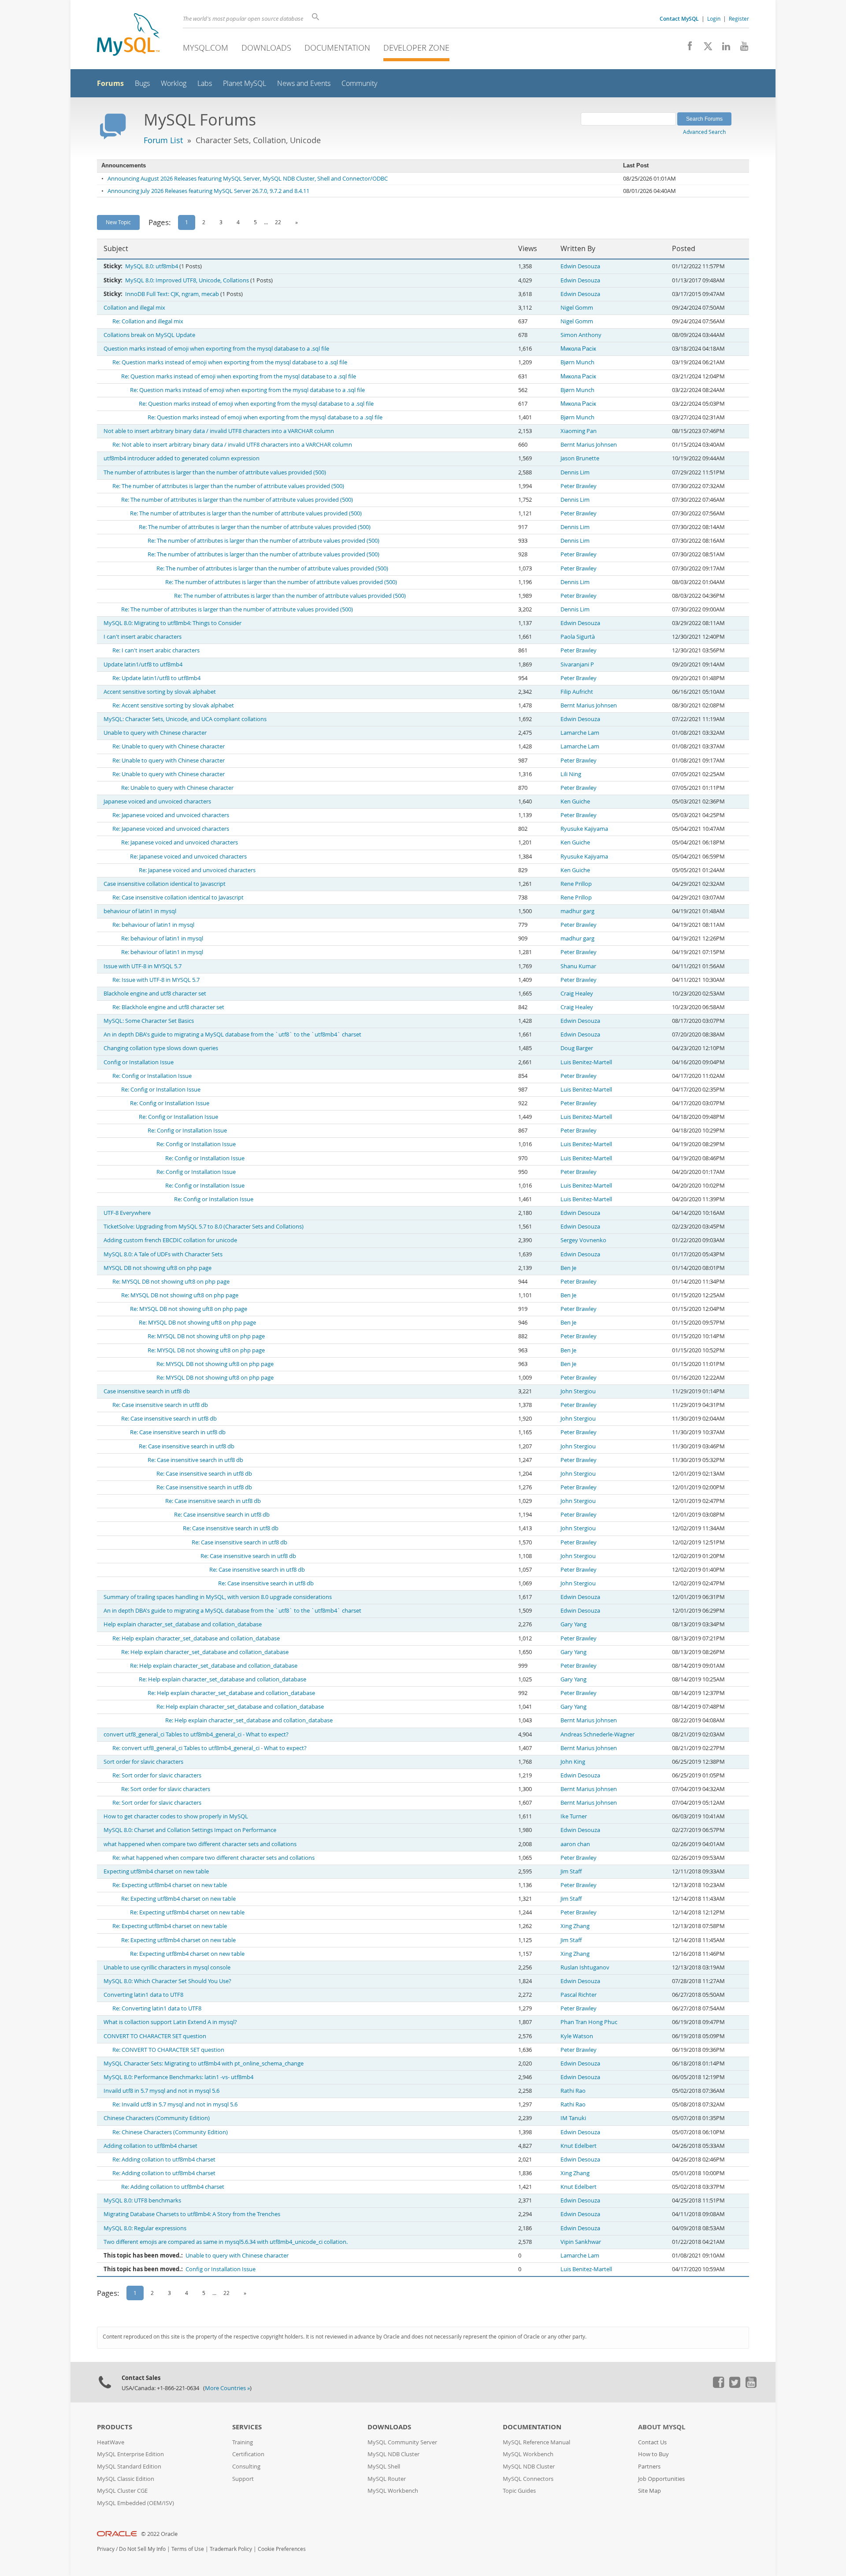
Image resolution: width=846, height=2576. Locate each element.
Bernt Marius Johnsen (589, 445)
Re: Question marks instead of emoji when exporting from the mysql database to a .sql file (230, 362)
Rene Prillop (576, 884)
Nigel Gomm (577, 308)
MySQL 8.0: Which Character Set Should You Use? (167, 1981)
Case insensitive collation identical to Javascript (165, 884)
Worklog (174, 83)
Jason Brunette (580, 458)
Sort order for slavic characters (143, 1762)
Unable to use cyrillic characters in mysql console (167, 1967)
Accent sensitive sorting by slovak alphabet (160, 692)
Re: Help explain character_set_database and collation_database (196, 1638)
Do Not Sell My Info (142, 2549)
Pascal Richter (579, 1995)
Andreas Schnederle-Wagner (597, 1734)
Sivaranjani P (577, 664)
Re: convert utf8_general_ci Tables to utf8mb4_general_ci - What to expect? (210, 1748)
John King (573, 1762)
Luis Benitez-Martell (586, 1062)
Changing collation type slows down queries (161, 1048)
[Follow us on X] (705, 48)
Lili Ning (571, 774)
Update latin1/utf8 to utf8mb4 (143, 664)
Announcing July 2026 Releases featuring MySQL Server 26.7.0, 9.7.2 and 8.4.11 (208, 191)
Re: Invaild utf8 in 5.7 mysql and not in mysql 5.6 (175, 2104)
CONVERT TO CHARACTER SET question (155, 2036)
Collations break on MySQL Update (149, 335)
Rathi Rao (573, 2091)
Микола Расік (578, 349)
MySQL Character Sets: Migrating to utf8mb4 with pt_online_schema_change (204, 2063)
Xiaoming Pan (579, 431)
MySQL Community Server (402, 2442)
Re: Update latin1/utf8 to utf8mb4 (156, 678)
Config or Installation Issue (139, 1062)
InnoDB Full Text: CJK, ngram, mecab (172, 294)
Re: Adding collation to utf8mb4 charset (164, 2160)
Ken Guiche (575, 801)
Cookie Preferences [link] (282, 2549)
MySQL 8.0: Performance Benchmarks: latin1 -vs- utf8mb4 (178, 2077)
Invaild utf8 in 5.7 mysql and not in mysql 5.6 (161, 2091)
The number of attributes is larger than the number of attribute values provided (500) (215, 472)
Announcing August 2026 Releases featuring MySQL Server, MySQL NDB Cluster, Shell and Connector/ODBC (248, 179)
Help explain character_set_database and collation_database (183, 1624)
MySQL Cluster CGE (122, 2491)
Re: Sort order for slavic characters (157, 1775)
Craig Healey (577, 994)
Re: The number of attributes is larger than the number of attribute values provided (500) (228, 486)
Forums (110, 83)
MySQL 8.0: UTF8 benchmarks (142, 2200)
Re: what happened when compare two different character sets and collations (213, 1858)
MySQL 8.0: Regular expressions (145, 2228)
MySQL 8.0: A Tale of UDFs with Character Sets (163, 1254)
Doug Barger (577, 1048)
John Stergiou (578, 1391)
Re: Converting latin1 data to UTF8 (157, 2008)
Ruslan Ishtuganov (585, 1967)
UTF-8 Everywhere (127, 1213)
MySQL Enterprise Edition (130, 2454)
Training (243, 2442)
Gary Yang (573, 1624)
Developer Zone (416, 48)
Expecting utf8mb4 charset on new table (156, 1871)
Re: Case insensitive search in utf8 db (160, 1405)
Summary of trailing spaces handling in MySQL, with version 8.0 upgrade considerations (218, 1597)
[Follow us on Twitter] (735, 2386)
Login (714, 19)
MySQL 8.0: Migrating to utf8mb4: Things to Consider (173, 623)
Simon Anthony (581, 335)
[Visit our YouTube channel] (741, 48)
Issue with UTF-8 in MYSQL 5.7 (143, 966)
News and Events (304, 83)
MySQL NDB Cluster (393, 2454)
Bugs (142, 83)
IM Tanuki (573, 2118)
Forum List (163, 140)
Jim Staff (571, 1871)
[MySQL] (128, 35)
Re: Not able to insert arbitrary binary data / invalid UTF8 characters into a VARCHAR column (232, 445)
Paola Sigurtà (578, 637)
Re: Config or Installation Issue (152, 1076)
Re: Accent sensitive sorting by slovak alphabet (173, 705)
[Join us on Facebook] (687, 48)
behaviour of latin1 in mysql (140, 911)
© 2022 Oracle (159, 2534)
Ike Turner (574, 1816)
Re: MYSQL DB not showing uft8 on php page (171, 1282)
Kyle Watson (577, 2036)
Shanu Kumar (578, 966)
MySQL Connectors (528, 2479)
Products (115, 2427)
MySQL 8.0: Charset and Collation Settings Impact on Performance (190, 1830)
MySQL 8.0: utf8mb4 (152, 266)
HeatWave (111, 2442)
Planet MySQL (245, 83)
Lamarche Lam (580, 733)
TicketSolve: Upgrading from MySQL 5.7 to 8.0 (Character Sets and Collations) (204, 1227)
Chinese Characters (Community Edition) (157, 2118)
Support (243, 2479)
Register (739, 19)
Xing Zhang (575, 1926)
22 (278, 222)
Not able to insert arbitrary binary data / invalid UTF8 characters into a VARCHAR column (219, 431)
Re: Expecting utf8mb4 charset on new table (170, 1885)
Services (247, 2427)
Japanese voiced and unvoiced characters (157, 801)
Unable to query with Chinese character (155, 733)
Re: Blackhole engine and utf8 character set (168, 1007)
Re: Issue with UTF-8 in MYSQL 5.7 (156, 980)
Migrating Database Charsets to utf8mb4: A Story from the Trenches (192, 2214)
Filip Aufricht (577, 692)
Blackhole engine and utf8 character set (155, 994)
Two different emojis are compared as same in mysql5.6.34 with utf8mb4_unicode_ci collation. (226, 2242)
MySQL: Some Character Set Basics (149, 1021)
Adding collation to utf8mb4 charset (150, 2146)
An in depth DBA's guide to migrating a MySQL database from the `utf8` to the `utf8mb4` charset (232, 1034)
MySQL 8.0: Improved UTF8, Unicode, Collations (187, 280)
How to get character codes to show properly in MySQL (176, 1816)
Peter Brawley (579, 486)
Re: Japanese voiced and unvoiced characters (171, 815)
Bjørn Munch (577, 362)
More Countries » (227, 2388)
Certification (248, 2454)
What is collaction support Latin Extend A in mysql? (170, 2022)
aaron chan (575, 1844)
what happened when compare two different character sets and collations (200, 1844)
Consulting (246, 2467)
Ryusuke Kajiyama (584, 829)
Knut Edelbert (579, 2146)
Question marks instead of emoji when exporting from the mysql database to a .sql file (216, 349)
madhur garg (577, 911)
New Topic (118, 222)
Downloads (266, 48)
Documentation (337, 48)
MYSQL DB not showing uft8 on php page (158, 1268)
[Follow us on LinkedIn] (723, 48)
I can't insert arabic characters (143, 637)
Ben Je (568, 1268)
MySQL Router (387, 2479)
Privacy (106, 2549)
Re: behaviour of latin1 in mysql (153, 925)
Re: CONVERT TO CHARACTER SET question (168, 2050)
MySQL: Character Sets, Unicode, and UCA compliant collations (185, 719)
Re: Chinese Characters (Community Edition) (170, 2132)
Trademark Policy (231, 2549)
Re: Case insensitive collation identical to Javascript (178, 898)
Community (359, 83)
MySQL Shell (384, 2467)
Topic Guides (519, 2491)
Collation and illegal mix (134, 308)
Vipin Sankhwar (581, 2242)
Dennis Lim (575, 472)
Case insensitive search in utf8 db (147, 1391)
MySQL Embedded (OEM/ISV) (135, 2503)
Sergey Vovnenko (583, 1240)
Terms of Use (188, 2549)
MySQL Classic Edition (126, 2479)
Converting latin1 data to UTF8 (143, 1995)
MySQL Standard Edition (129, 2467)
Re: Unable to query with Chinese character (169, 746)
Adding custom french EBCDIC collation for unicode (170, 1240)
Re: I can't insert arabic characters (156, 650)
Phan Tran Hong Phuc (589, 2022)
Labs (205, 83)
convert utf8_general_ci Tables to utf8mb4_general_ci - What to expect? (196, 1734)
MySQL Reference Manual (536, 2442)
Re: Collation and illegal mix (148, 321)
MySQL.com (206, 48)
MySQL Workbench (393, 2491)
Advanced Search (704, 132)
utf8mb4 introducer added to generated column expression (182, 458)
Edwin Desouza (580, 266)
